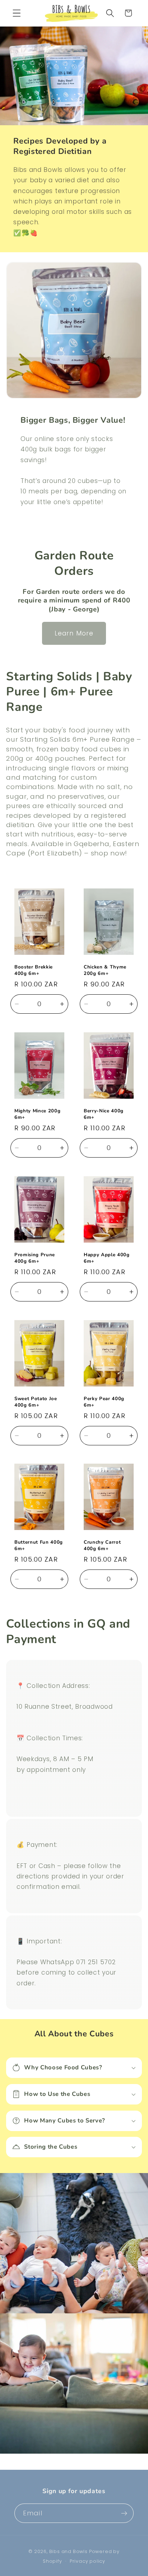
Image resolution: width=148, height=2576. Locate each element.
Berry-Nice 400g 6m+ (104, 1114)
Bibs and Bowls (68, 2551)
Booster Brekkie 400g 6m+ (34, 971)
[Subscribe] (124, 2513)
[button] (17, 13)
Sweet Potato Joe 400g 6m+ (36, 1402)
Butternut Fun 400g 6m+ (39, 1546)
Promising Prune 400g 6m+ (35, 1258)
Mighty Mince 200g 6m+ (37, 1114)
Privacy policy (87, 2561)
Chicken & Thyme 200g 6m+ (105, 971)
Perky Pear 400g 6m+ (104, 1402)
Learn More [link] (74, 633)
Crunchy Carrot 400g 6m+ (102, 1546)
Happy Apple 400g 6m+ (107, 1258)
